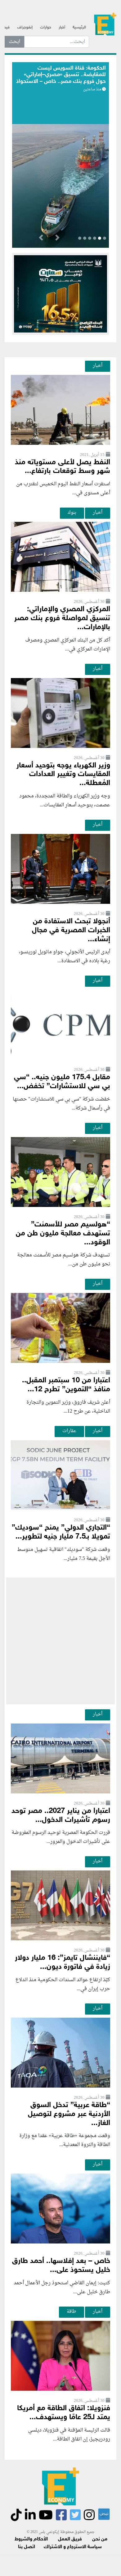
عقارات (69, 1431)
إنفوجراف (25, 28)
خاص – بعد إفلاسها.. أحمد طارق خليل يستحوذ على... (61, 2266)
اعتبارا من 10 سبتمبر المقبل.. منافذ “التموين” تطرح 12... (66, 1385)
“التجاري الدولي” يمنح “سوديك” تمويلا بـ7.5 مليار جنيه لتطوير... (61, 1532)
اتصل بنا (27, 2547)
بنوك (72, 513)
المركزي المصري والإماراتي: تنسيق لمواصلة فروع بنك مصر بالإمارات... (62, 618)
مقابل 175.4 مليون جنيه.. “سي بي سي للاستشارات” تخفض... (62, 1082)
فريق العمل (70, 2539)
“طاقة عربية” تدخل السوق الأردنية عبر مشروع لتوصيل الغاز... (69, 2114)
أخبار (62, 28)
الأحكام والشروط (31, 2539)
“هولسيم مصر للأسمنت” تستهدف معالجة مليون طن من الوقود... (63, 1234)
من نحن (100, 2539)
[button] (57, 239)
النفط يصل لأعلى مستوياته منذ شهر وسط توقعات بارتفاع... (63, 467)
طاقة (72, 2312)
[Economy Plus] (105, 25)
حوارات (46, 28)
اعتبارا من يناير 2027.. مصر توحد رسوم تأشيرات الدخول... (61, 1816)
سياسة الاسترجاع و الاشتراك (73, 2547)
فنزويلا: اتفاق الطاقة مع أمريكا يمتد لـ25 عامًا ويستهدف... (64, 2413)
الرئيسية (79, 28)
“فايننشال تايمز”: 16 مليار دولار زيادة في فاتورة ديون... (63, 1963)
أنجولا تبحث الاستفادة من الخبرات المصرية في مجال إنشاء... (71, 931)
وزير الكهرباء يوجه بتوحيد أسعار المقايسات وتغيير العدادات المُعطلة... (63, 775)
